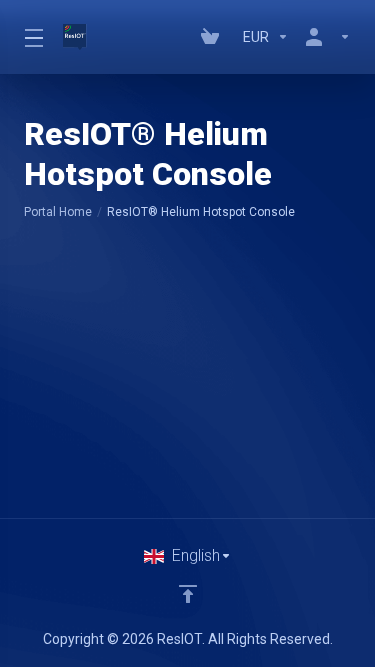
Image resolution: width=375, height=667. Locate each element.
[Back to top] (188, 594)
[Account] (324, 37)
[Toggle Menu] (31, 37)
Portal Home (58, 212)
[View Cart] (214, 37)
